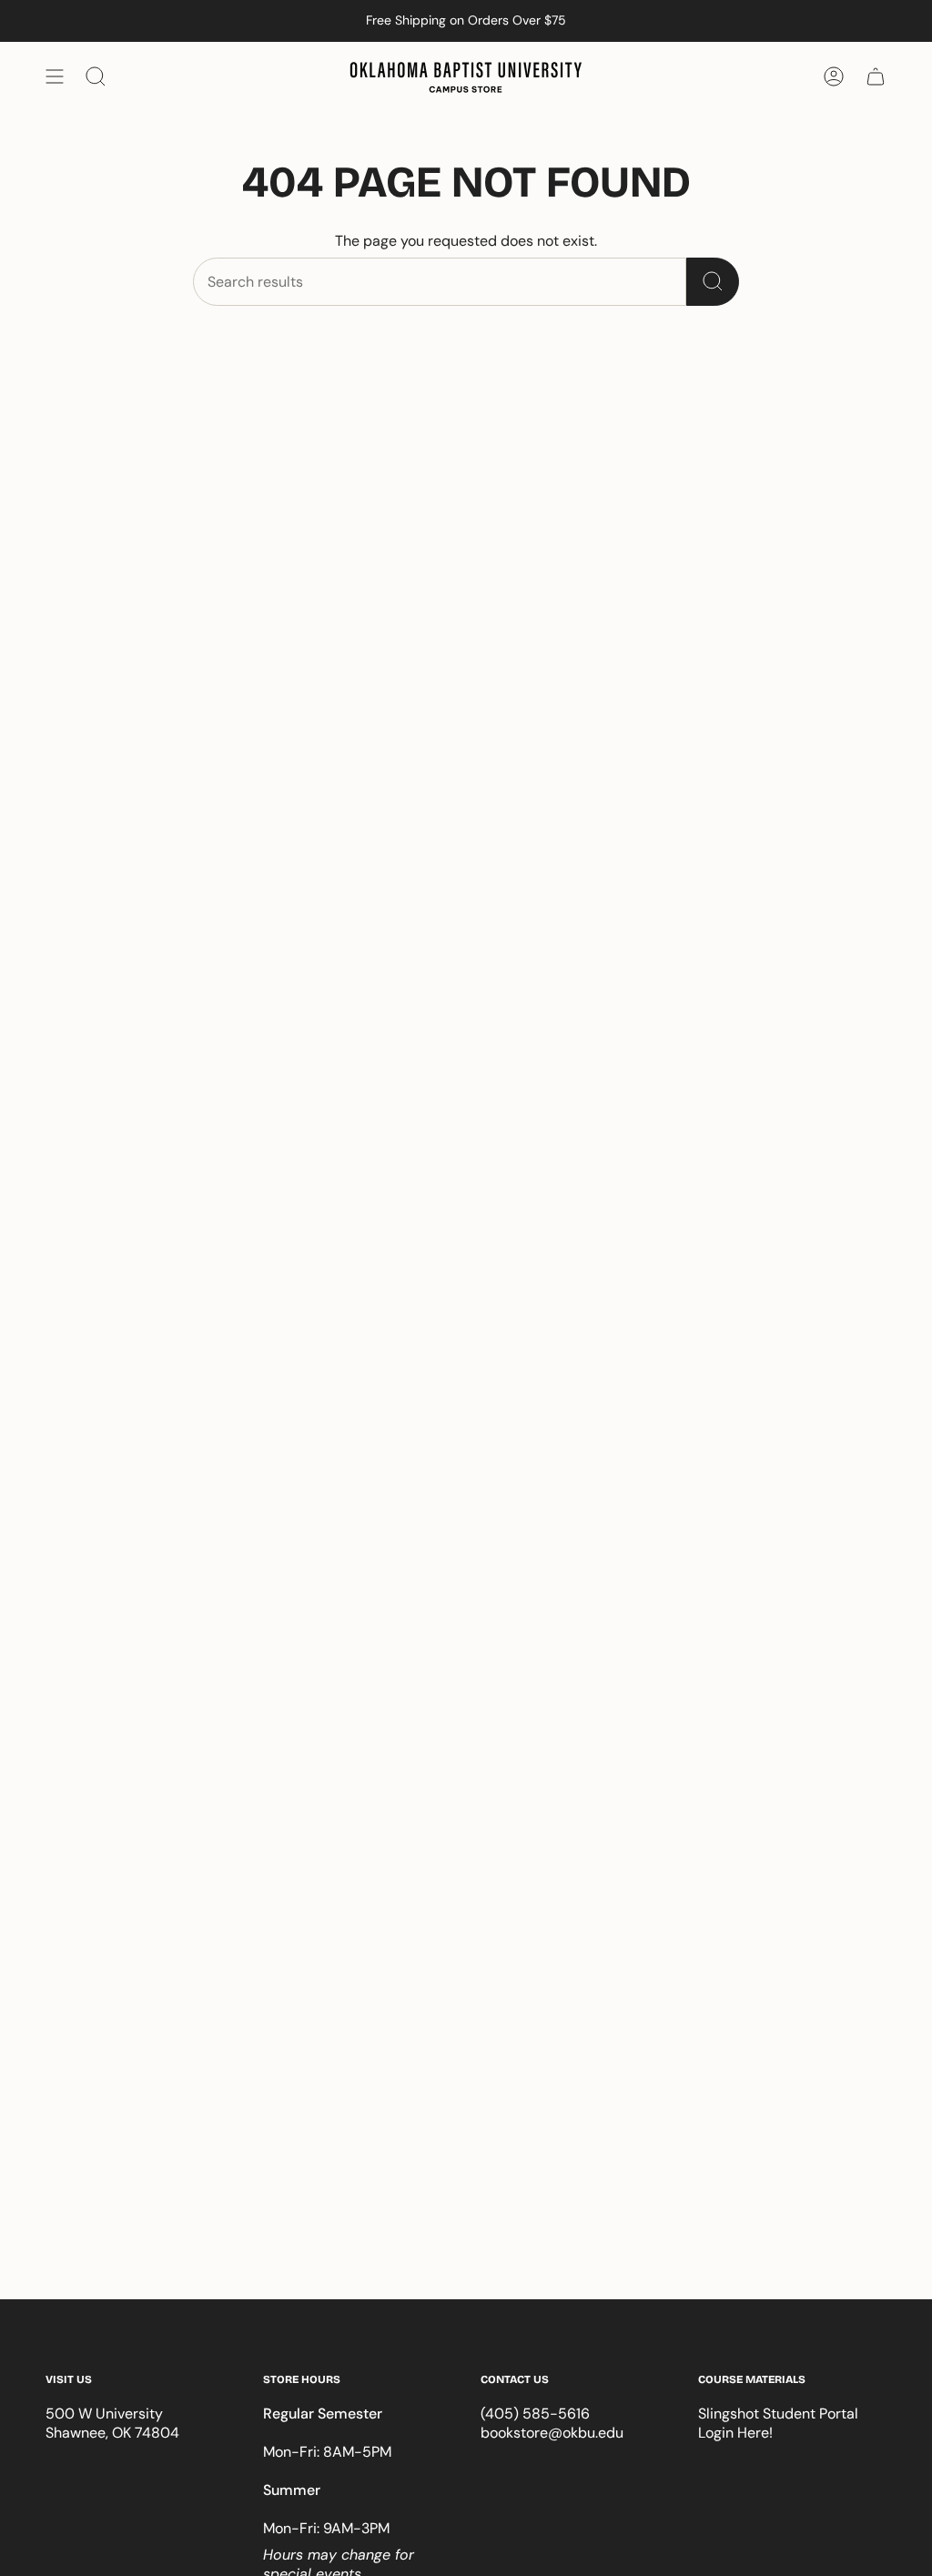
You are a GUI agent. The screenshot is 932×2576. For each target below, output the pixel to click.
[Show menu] (55, 76)
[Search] (713, 282)
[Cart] (876, 76)
